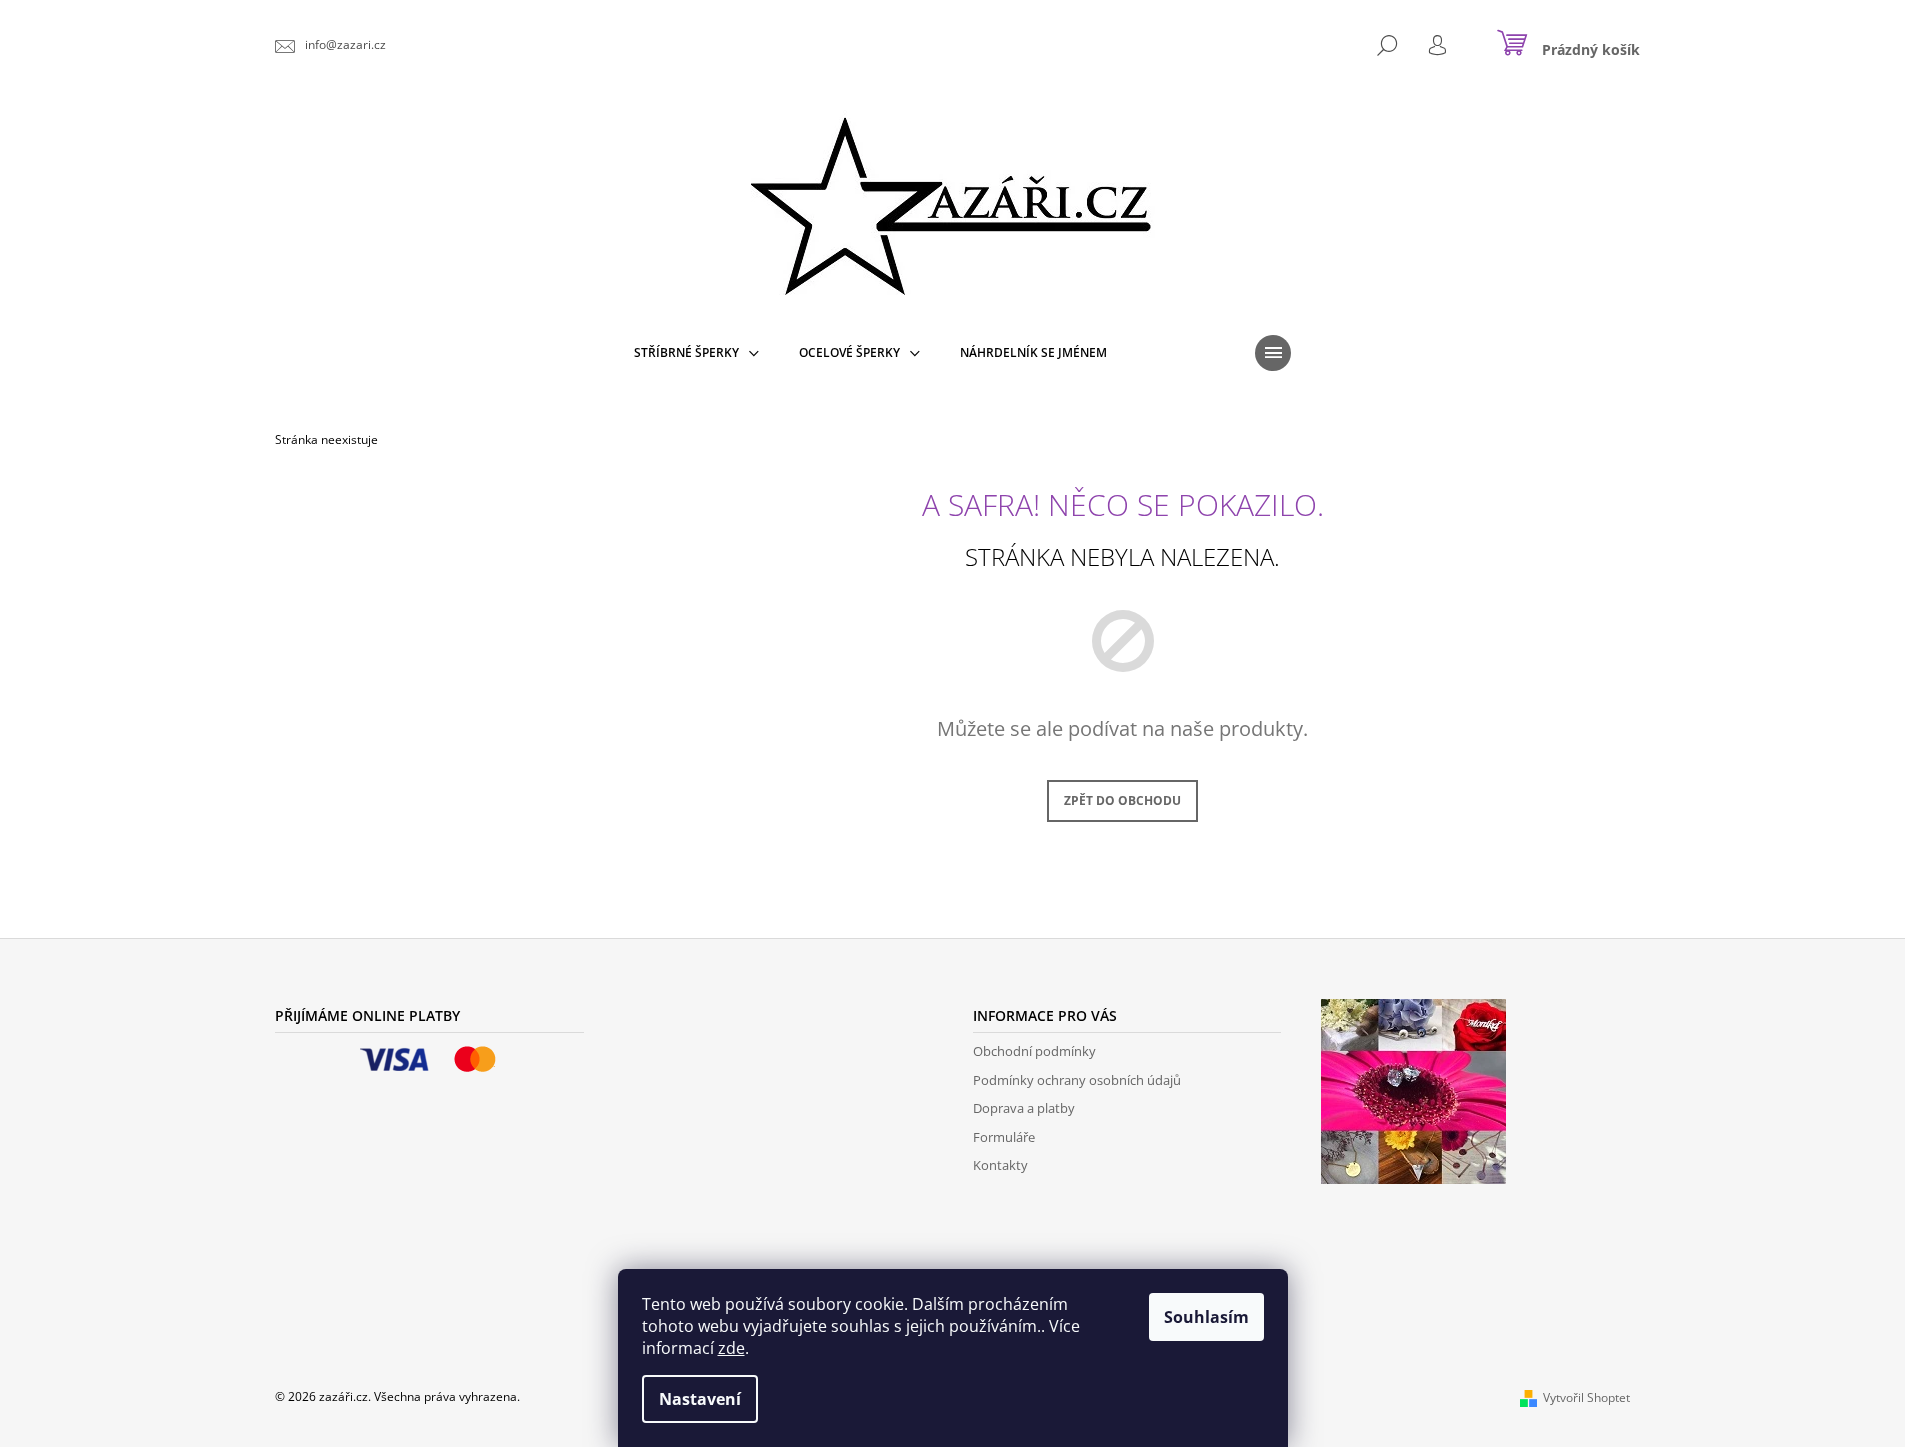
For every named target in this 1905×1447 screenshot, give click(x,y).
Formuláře (1004, 1137)
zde (731, 1348)
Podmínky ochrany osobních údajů (1077, 1080)
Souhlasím (1206, 1317)
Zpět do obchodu (1122, 800)
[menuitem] (696, 353)
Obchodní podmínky (1034, 1051)
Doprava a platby (1024, 1108)
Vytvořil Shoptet (1586, 1397)
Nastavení (700, 1399)
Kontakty (1000, 1165)
